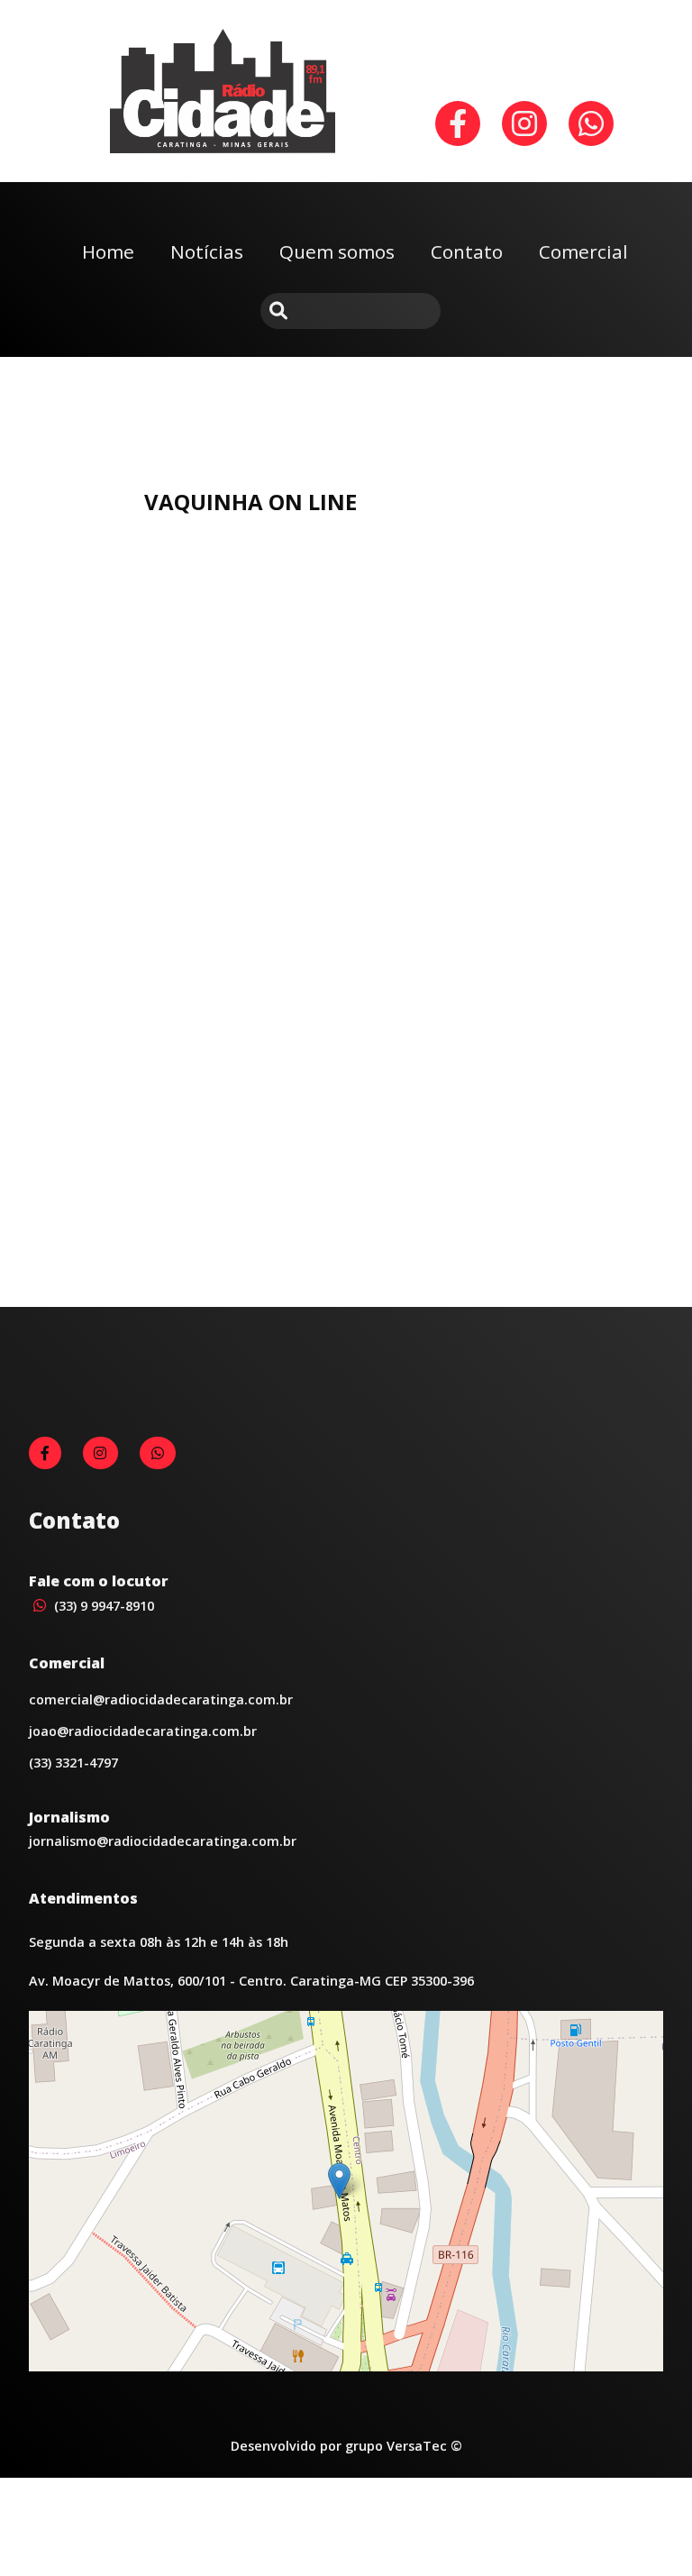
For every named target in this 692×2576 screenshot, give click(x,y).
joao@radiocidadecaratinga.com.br (143, 1731)
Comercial (583, 251)
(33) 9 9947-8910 (102, 1606)
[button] (339, 2181)
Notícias (207, 251)
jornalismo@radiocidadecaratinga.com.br (163, 1841)
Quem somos (337, 251)
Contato (467, 251)
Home (108, 251)
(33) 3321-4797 (73, 1763)
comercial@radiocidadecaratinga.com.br (161, 1699)
